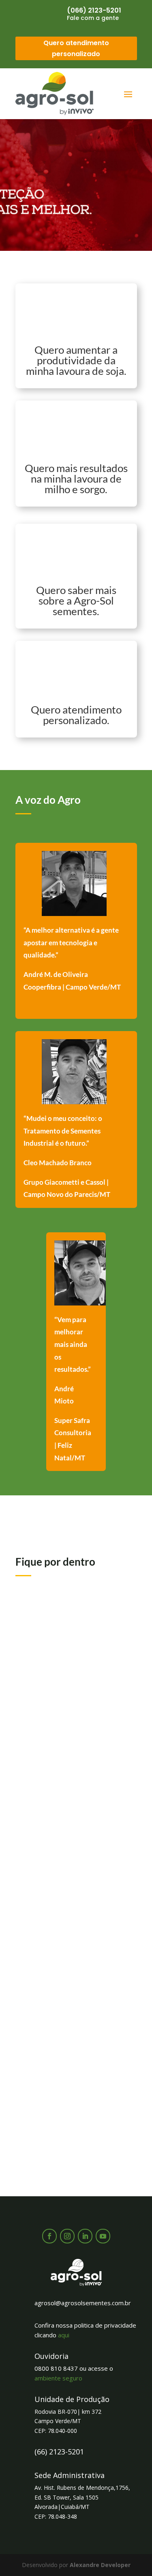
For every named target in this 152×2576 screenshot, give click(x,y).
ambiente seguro (58, 2378)
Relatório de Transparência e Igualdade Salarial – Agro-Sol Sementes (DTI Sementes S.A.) (69, 2078)
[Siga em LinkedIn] (85, 2236)
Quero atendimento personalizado (76, 48)
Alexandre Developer (100, 2565)
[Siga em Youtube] (103, 2236)
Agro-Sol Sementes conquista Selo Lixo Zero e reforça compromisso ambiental (76, 1884)
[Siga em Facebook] (49, 2236)
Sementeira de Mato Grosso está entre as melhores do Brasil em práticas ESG (73, 1691)
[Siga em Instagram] (67, 2236)
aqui (64, 2335)
